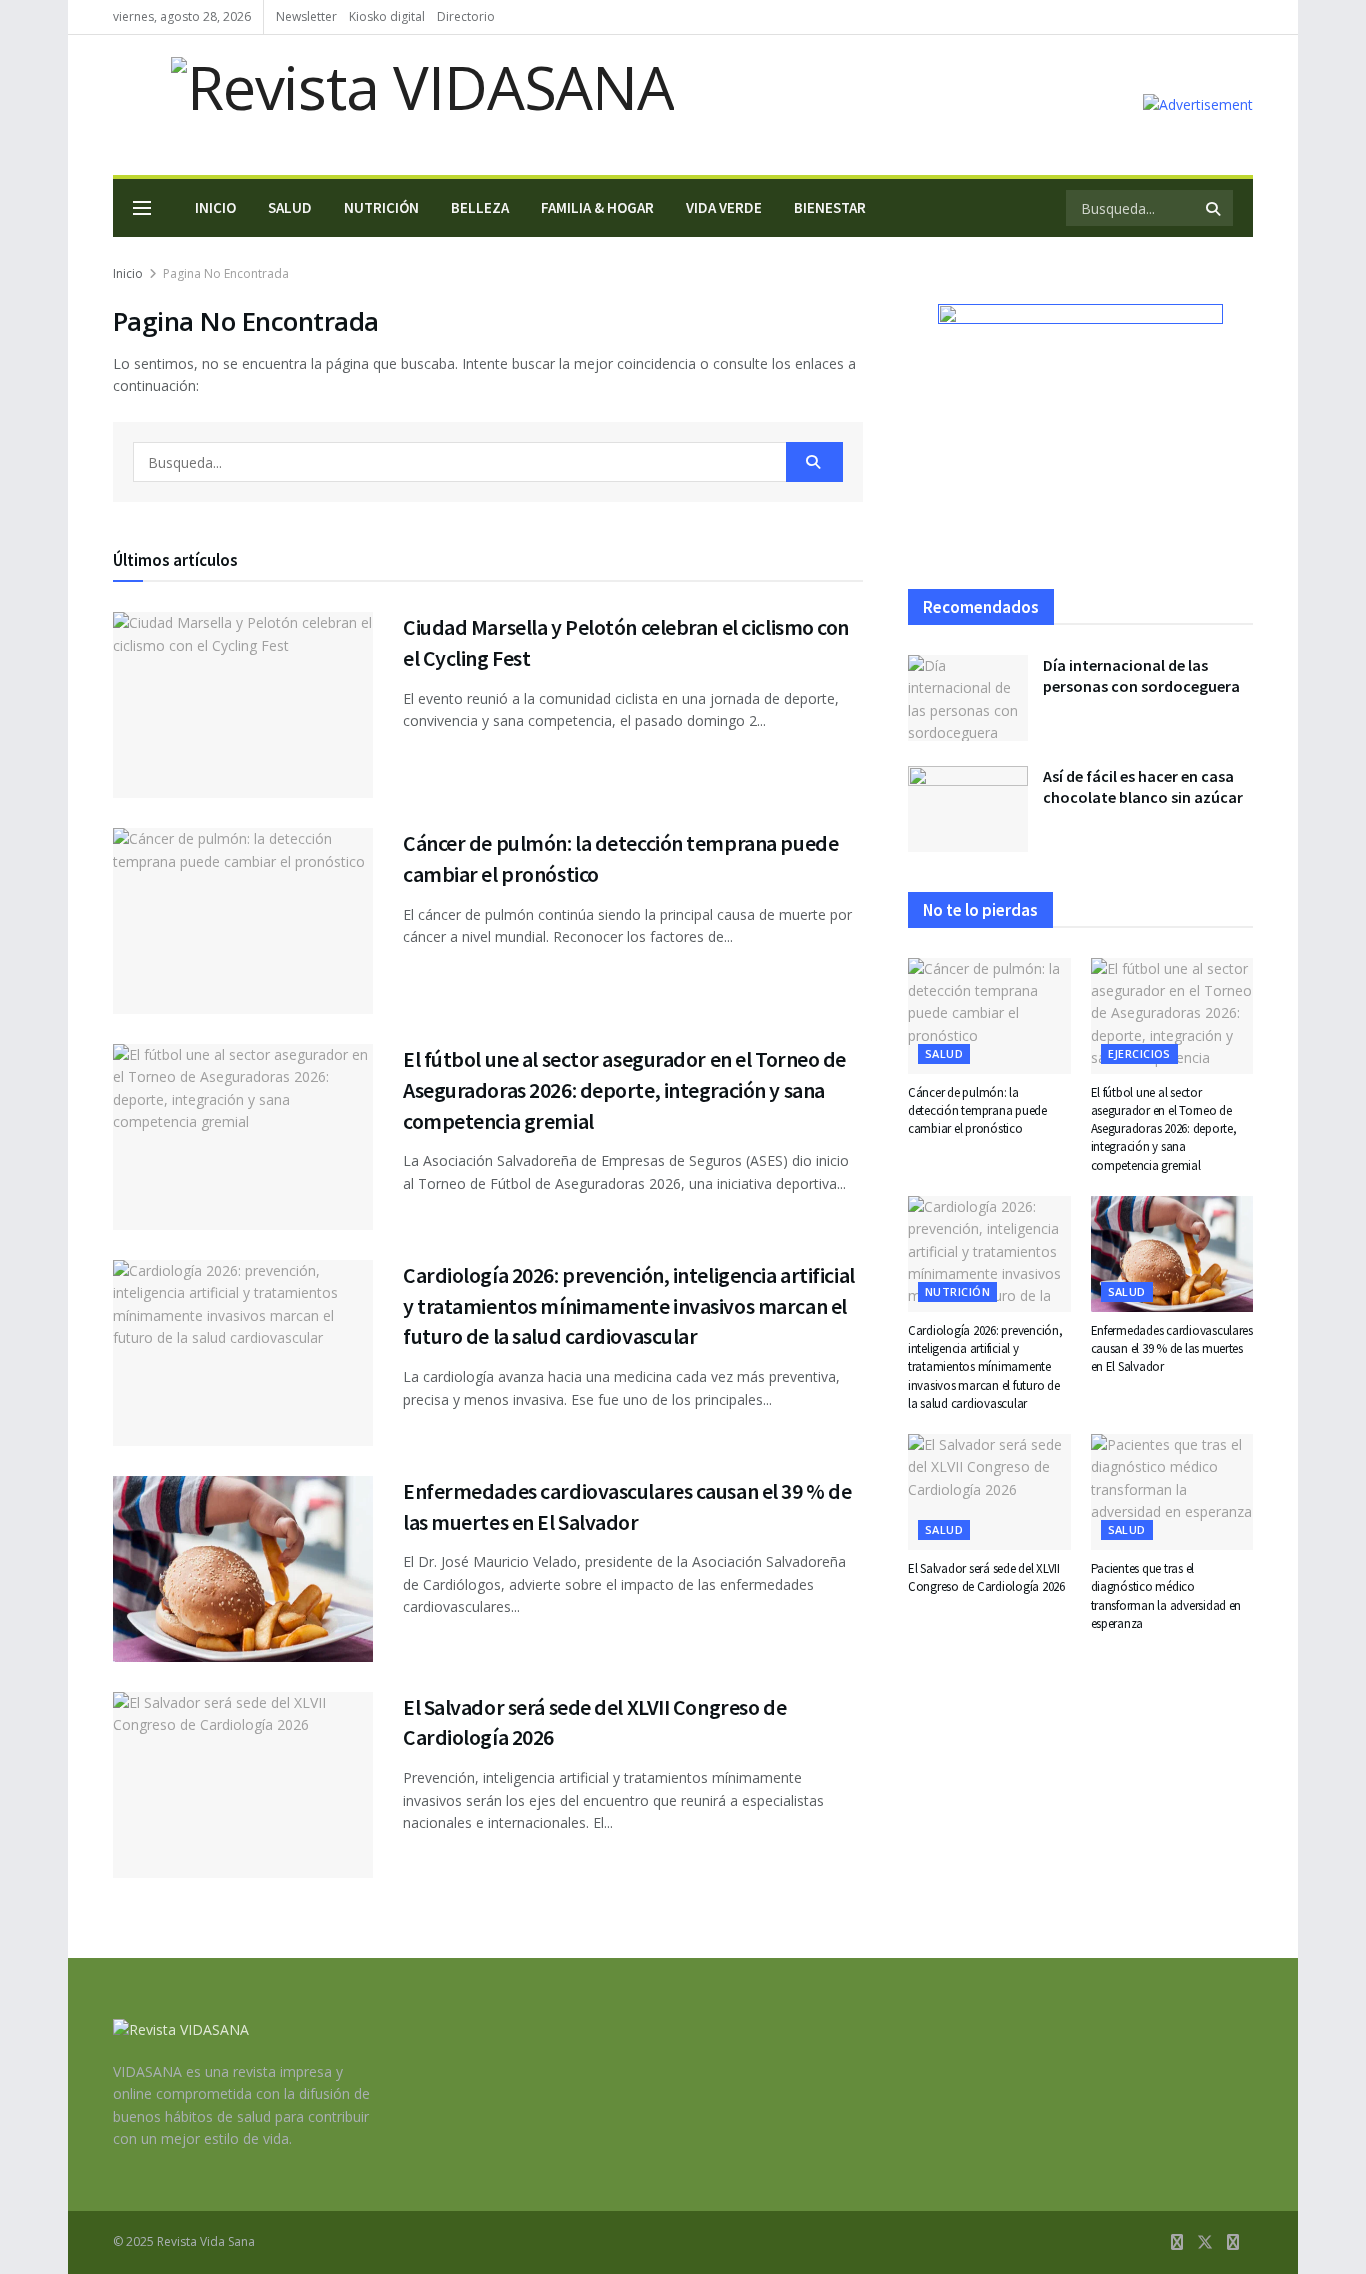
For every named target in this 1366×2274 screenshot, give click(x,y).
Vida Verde (724, 207)
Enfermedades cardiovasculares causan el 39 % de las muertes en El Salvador (1172, 1348)
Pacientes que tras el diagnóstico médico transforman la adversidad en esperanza (1166, 1596)
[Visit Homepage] (393, 105)
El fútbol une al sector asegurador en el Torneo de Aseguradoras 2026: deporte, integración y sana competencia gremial (624, 1090)
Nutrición (381, 207)
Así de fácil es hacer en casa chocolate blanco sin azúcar (1143, 786)
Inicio (215, 207)
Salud (290, 207)
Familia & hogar (597, 207)
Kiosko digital (387, 16)
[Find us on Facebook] (1177, 2242)
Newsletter (306, 16)
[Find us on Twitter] (1205, 2242)
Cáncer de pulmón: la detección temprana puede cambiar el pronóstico (977, 1110)
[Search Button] (1214, 208)
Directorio (466, 16)
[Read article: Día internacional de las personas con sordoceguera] (968, 698)
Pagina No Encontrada (226, 273)
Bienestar (830, 207)
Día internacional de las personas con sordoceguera (1141, 675)
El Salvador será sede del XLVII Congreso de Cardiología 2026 (986, 1577)
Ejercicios (1139, 1053)
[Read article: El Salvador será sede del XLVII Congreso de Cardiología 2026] (243, 1785)
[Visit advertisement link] (1198, 104)
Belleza (480, 207)
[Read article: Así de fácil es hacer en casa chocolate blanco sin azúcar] (968, 809)
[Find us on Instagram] (1233, 2242)
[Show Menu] (142, 208)
